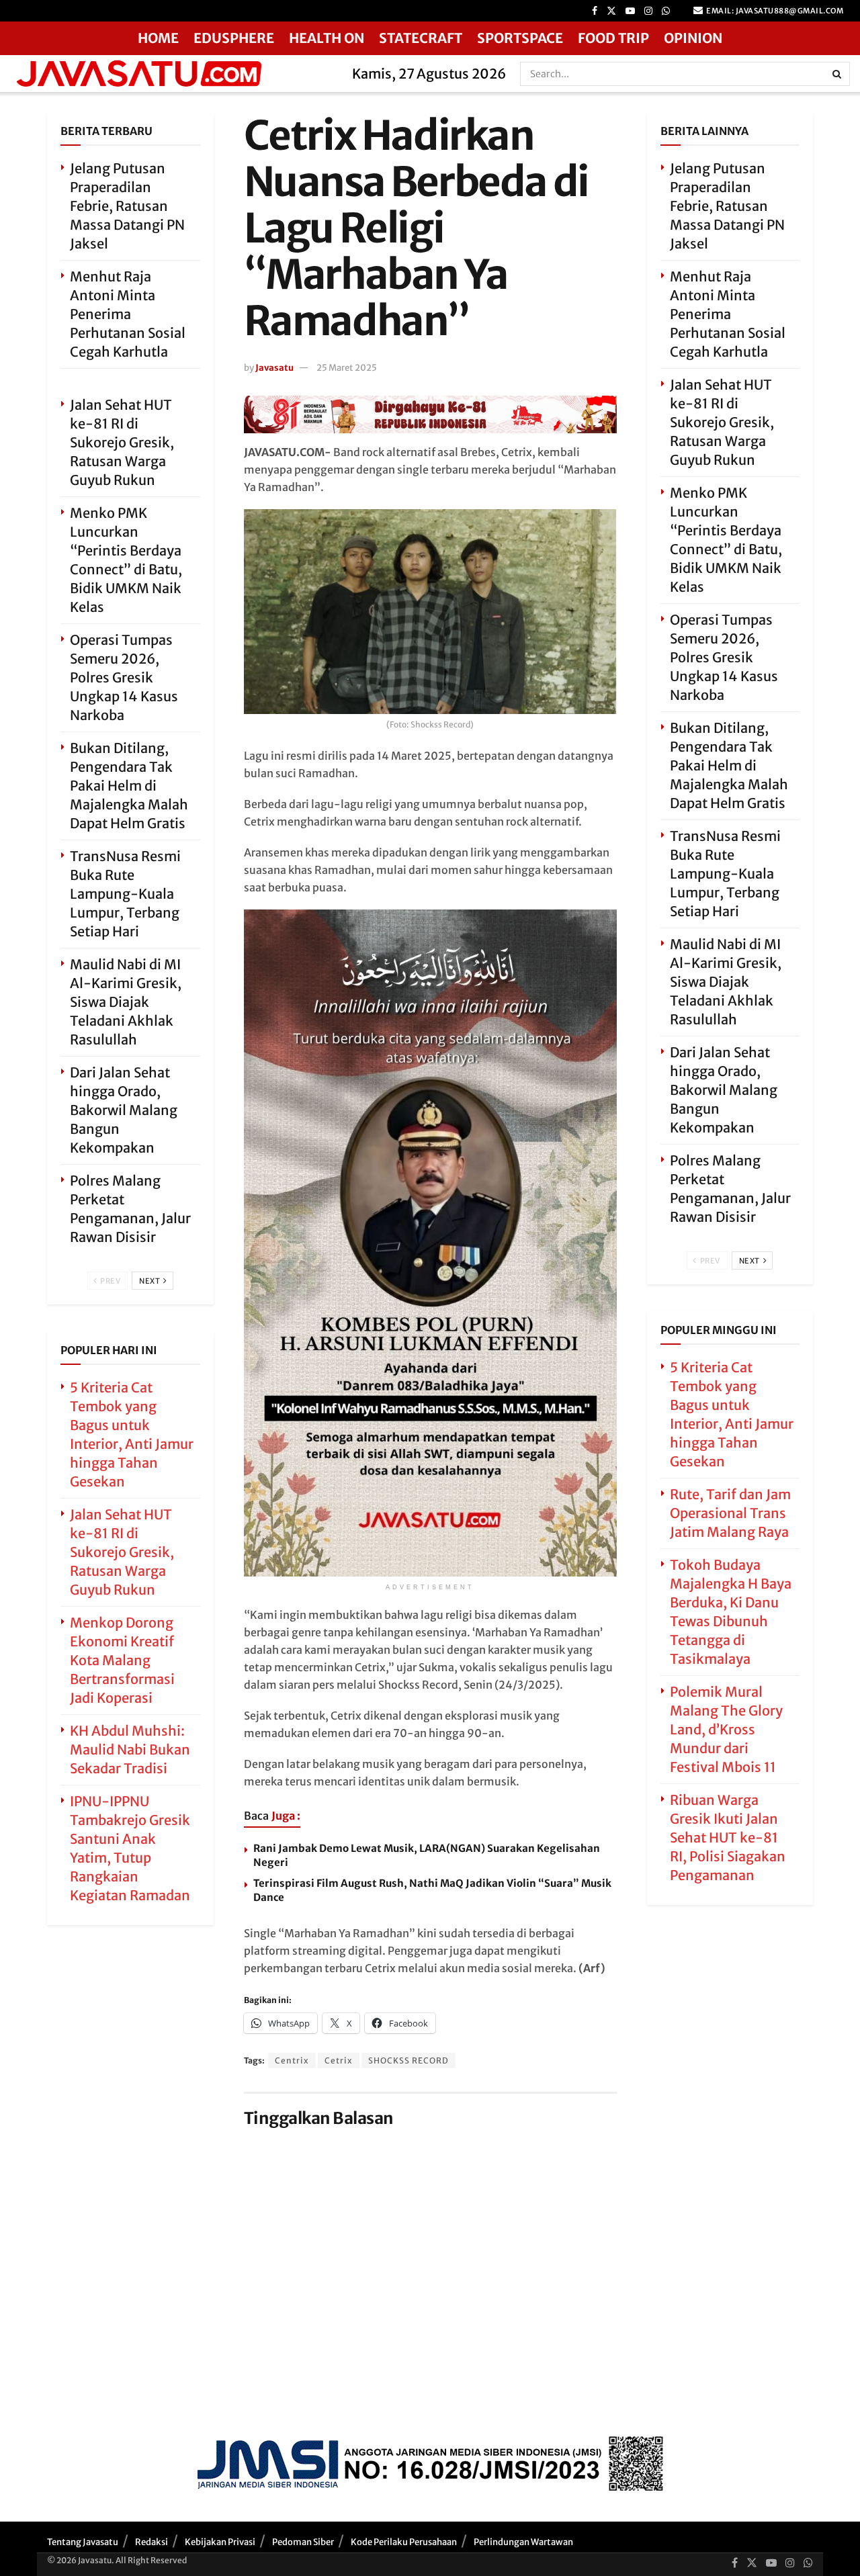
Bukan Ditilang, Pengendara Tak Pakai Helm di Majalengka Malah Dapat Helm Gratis (129, 786)
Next (150, 1281)
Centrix (292, 2060)
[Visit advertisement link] (430, 414)
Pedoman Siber (303, 2542)
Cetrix (339, 2060)
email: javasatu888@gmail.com (774, 11)
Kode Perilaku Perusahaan (404, 2542)
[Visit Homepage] (172, 74)
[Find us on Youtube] (630, 11)
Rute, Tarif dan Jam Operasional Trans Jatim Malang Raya (730, 1513)
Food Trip (613, 38)
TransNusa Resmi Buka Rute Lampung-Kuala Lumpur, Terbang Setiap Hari (125, 894)
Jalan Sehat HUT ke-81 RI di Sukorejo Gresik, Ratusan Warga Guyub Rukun (122, 442)
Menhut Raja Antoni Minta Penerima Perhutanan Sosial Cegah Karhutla (128, 314)
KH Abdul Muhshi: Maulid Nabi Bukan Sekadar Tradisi (130, 1749)
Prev (110, 1281)
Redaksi (152, 2542)
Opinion (693, 38)
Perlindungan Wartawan (523, 2542)
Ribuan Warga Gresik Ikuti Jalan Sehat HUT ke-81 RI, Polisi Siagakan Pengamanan (728, 1837)
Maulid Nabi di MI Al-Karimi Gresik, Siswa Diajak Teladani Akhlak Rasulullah (126, 1002)
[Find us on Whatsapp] (666, 11)
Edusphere (234, 38)
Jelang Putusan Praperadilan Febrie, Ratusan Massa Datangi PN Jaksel (127, 206)
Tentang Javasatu (83, 2542)
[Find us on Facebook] (595, 11)
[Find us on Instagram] (648, 11)
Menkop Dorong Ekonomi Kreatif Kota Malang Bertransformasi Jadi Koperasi (122, 1660)
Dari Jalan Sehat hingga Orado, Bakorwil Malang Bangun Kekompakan (124, 1110)
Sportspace (520, 38)
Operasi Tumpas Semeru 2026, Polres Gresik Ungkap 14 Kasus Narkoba (124, 677)
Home (158, 38)
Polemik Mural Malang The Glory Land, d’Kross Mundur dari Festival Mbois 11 (726, 1729)
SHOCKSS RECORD (408, 2060)
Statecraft (421, 38)
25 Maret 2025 (347, 368)
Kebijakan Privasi (220, 2542)
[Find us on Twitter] (611, 11)
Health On (327, 38)
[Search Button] (838, 74)
